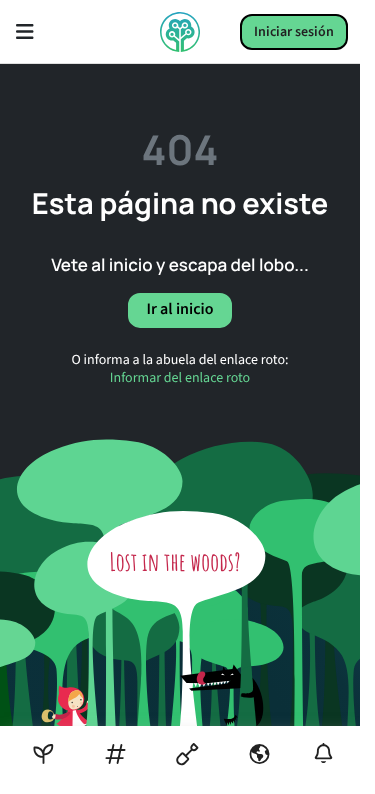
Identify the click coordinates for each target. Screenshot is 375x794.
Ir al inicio (179, 310)
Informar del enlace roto (180, 378)
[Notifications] (323, 753)
